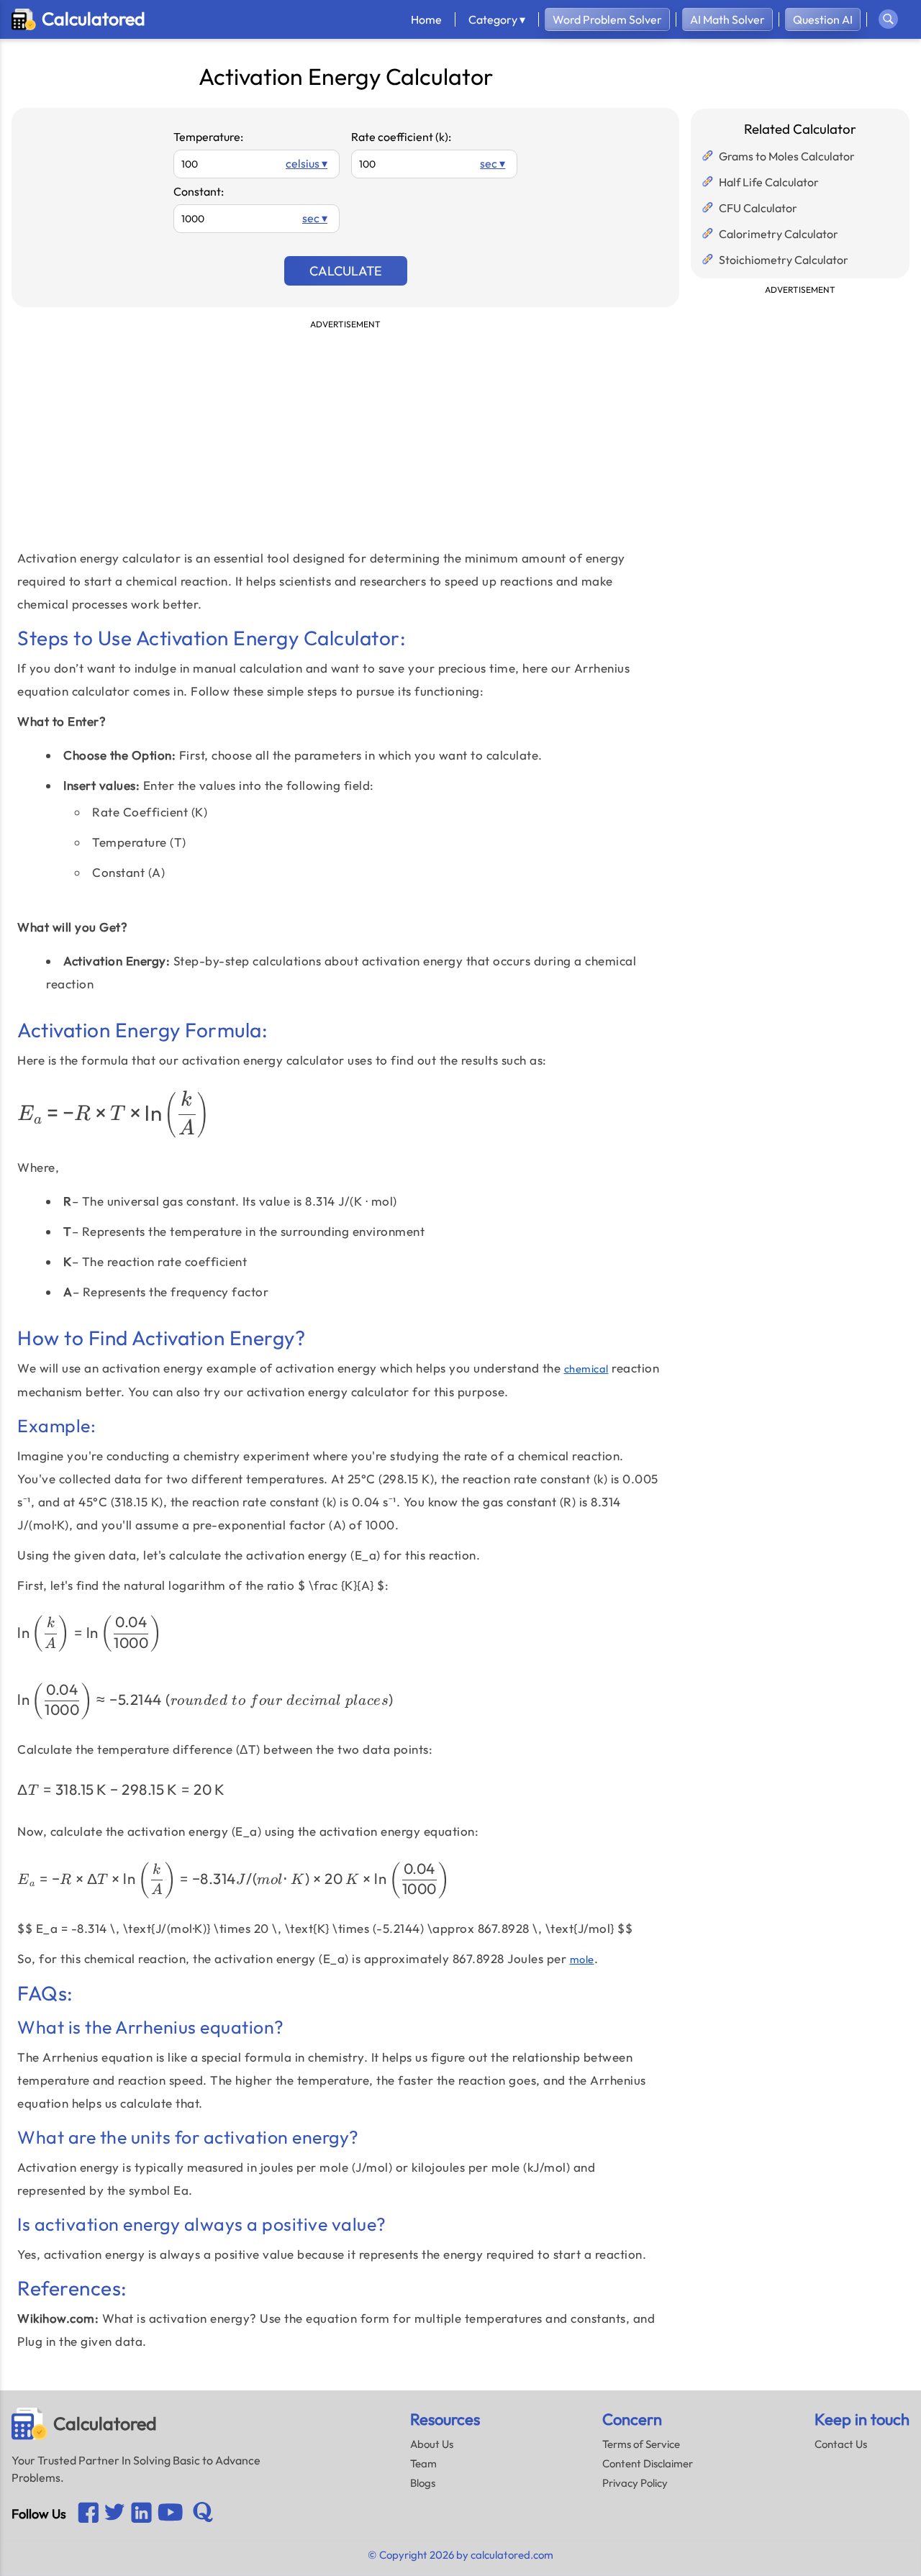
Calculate (346, 271)
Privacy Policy (635, 2483)
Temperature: (208, 137)
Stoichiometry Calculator (784, 260)
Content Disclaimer (648, 2463)
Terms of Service (641, 2444)
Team (423, 2463)
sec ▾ (493, 163)
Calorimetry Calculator (779, 234)
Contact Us (841, 2444)
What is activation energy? (180, 2318)
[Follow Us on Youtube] (141, 2514)
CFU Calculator (758, 208)
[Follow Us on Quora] (203, 2513)
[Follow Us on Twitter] (115, 2513)
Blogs (423, 2483)
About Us (432, 2444)
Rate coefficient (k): (401, 137)
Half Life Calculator (769, 182)
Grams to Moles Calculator (787, 156)
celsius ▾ (307, 163)
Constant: (199, 191)
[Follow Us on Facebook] (88, 2514)
